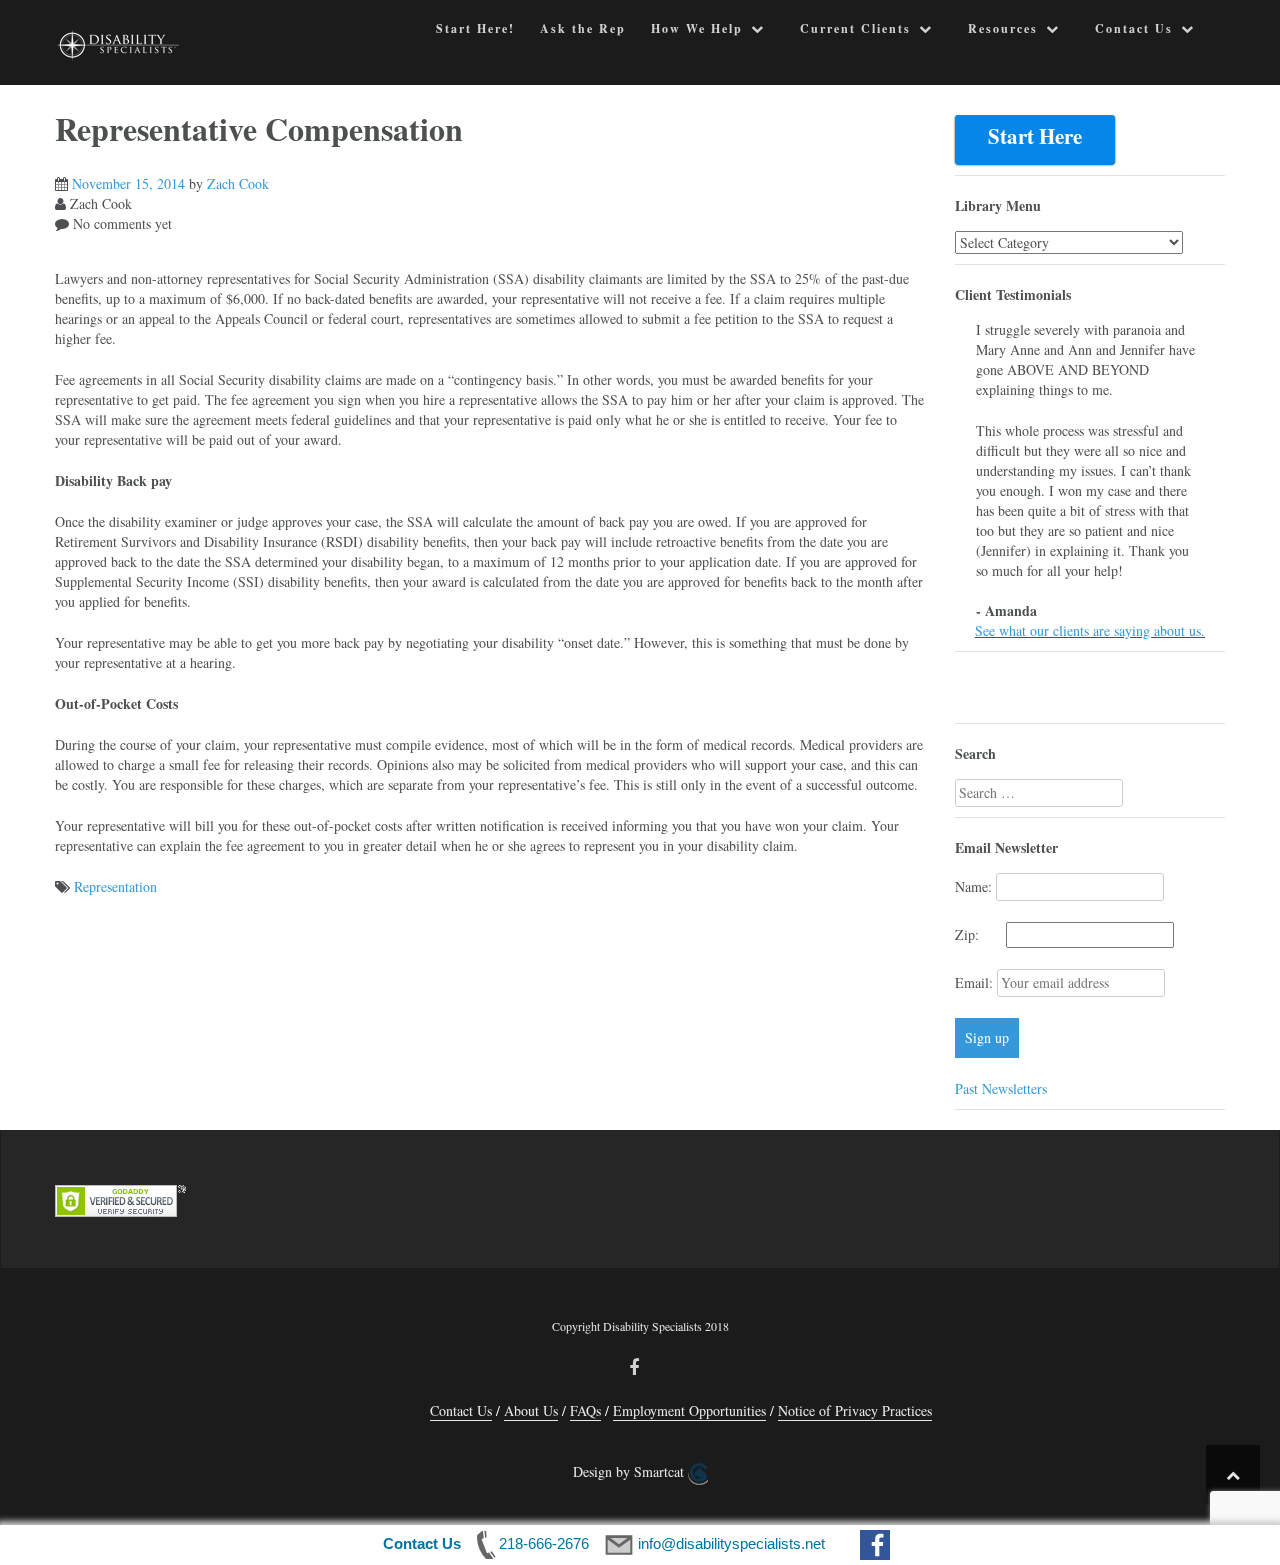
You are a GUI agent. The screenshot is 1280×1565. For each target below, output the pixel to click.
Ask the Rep (583, 28)
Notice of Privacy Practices (855, 1410)
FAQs (585, 1410)
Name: (973, 886)
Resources (1003, 28)
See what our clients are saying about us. (1090, 630)
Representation (115, 886)
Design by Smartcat (630, 1471)
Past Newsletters (1001, 1088)
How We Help (697, 28)
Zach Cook (238, 183)
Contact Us (1134, 28)
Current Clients (855, 28)
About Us (531, 1410)
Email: (976, 982)
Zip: (978, 934)
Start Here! (475, 28)
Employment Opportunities (689, 1410)
